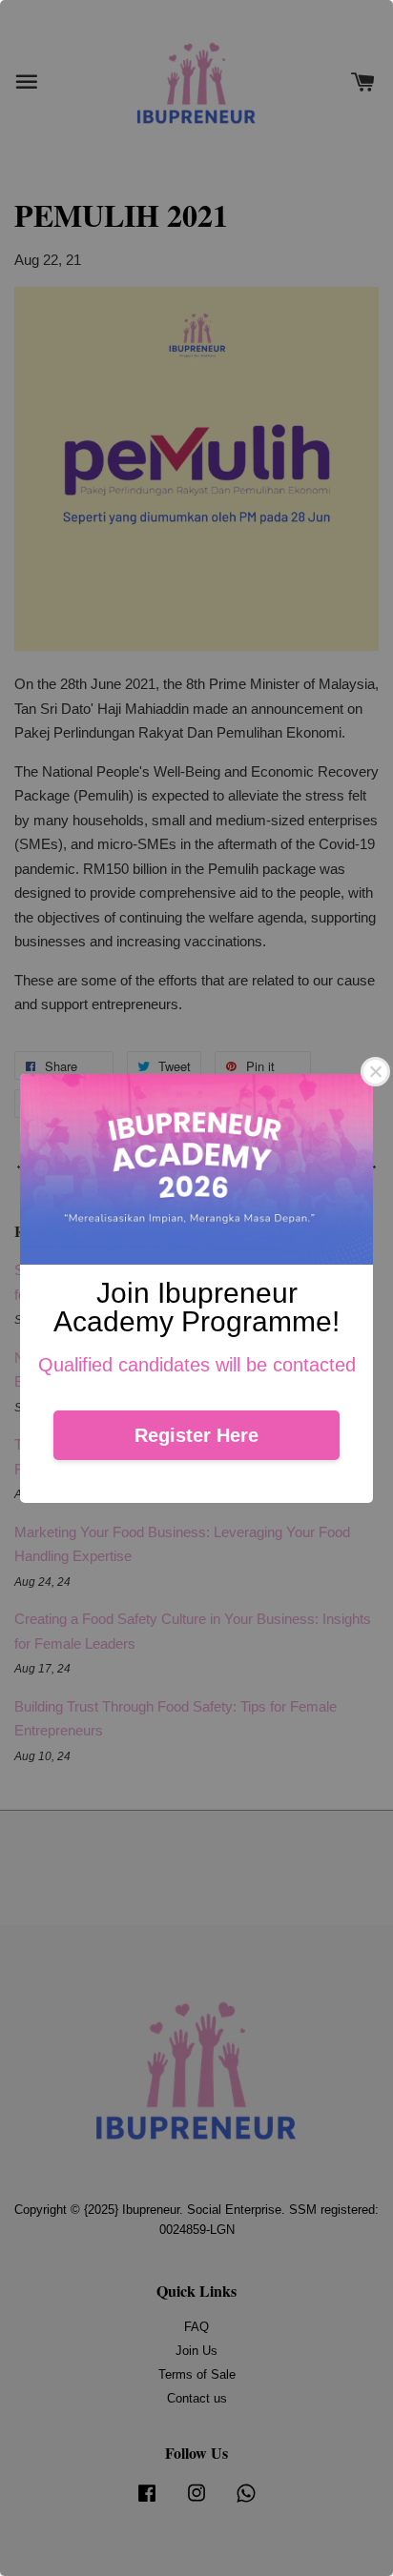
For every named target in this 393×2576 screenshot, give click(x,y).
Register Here (196, 1435)
